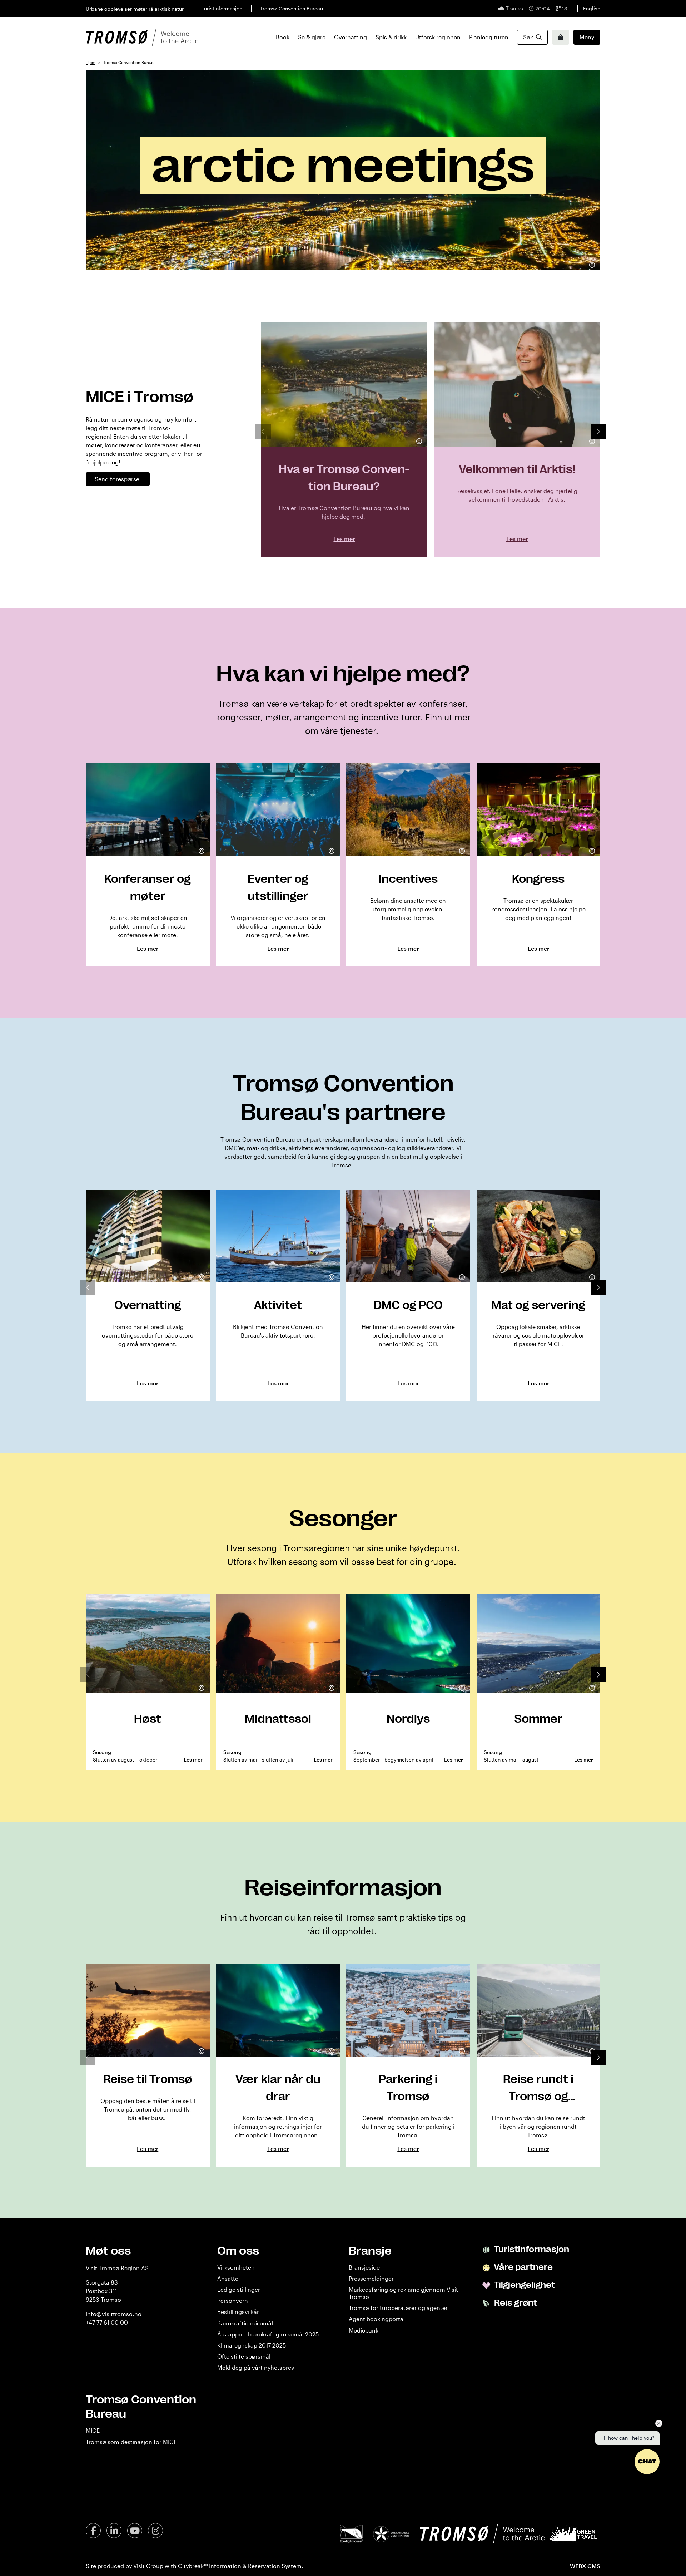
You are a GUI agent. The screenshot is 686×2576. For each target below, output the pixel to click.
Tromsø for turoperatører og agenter (398, 2308)
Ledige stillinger (239, 2289)
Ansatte (228, 2278)
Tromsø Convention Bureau (292, 8)
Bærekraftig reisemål (245, 2323)
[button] (598, 431)
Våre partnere (523, 2267)
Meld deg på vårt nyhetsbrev (256, 2367)
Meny (587, 37)
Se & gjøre (312, 37)
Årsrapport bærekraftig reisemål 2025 (268, 2334)
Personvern (233, 2301)
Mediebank (364, 2330)
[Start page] (142, 37)
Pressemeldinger (371, 2278)
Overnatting (351, 37)
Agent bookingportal (377, 2319)
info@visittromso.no (114, 2314)
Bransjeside (364, 2267)
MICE (93, 2430)
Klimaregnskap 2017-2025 (252, 2345)
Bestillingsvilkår (238, 2312)
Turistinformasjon (222, 8)
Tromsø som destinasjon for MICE (131, 2442)
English (592, 8)
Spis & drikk (391, 37)
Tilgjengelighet (524, 2285)
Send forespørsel (118, 479)
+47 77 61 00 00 (107, 2322)
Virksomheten (236, 2267)
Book (283, 37)
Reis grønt (515, 2303)
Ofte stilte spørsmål (244, 2356)
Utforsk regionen (438, 37)
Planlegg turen (489, 37)
